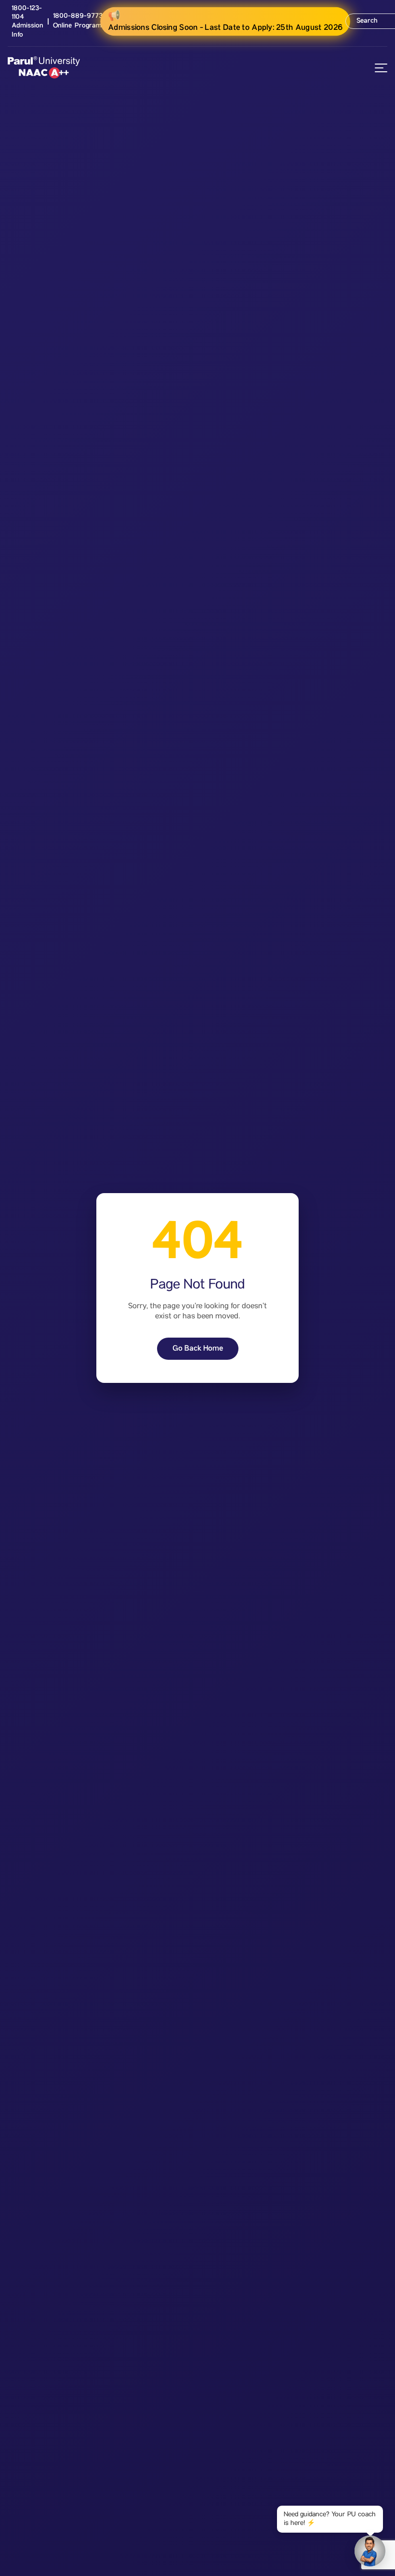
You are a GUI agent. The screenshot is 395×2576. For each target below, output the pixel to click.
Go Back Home (198, 1348)
